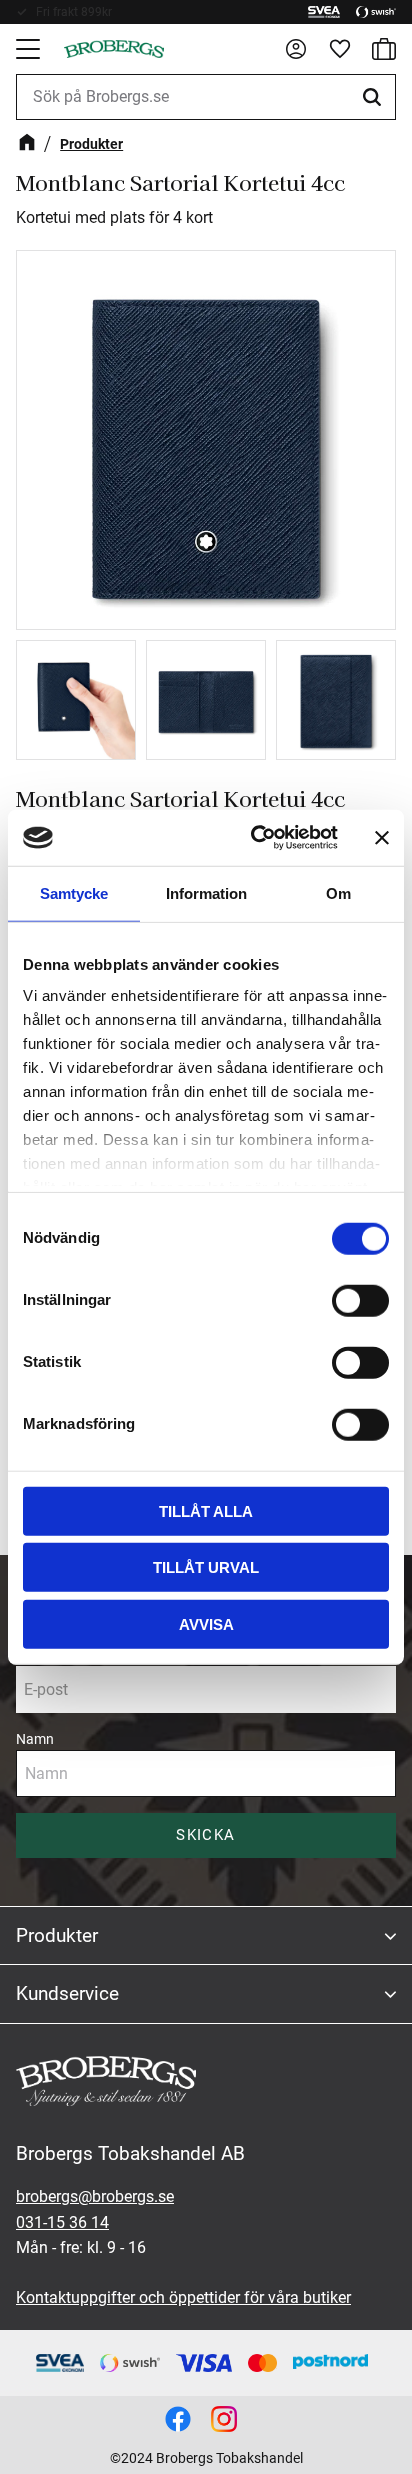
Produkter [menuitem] (57, 1935)
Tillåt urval (206, 1567)
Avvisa (206, 1623)
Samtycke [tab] (74, 892)
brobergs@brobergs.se (95, 2196)
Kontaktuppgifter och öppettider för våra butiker (183, 2297)
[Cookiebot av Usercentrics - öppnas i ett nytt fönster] (255, 838)
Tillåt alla (206, 1510)
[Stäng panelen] (382, 838)
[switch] (360, 1300)
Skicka (205, 1835)
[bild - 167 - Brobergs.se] (178, 2419)
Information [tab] (206, 892)
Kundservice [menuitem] (67, 1993)
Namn (35, 1739)
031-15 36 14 (62, 2222)
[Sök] (375, 97)
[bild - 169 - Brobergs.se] (224, 2419)
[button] (30, 49)
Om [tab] (338, 892)
